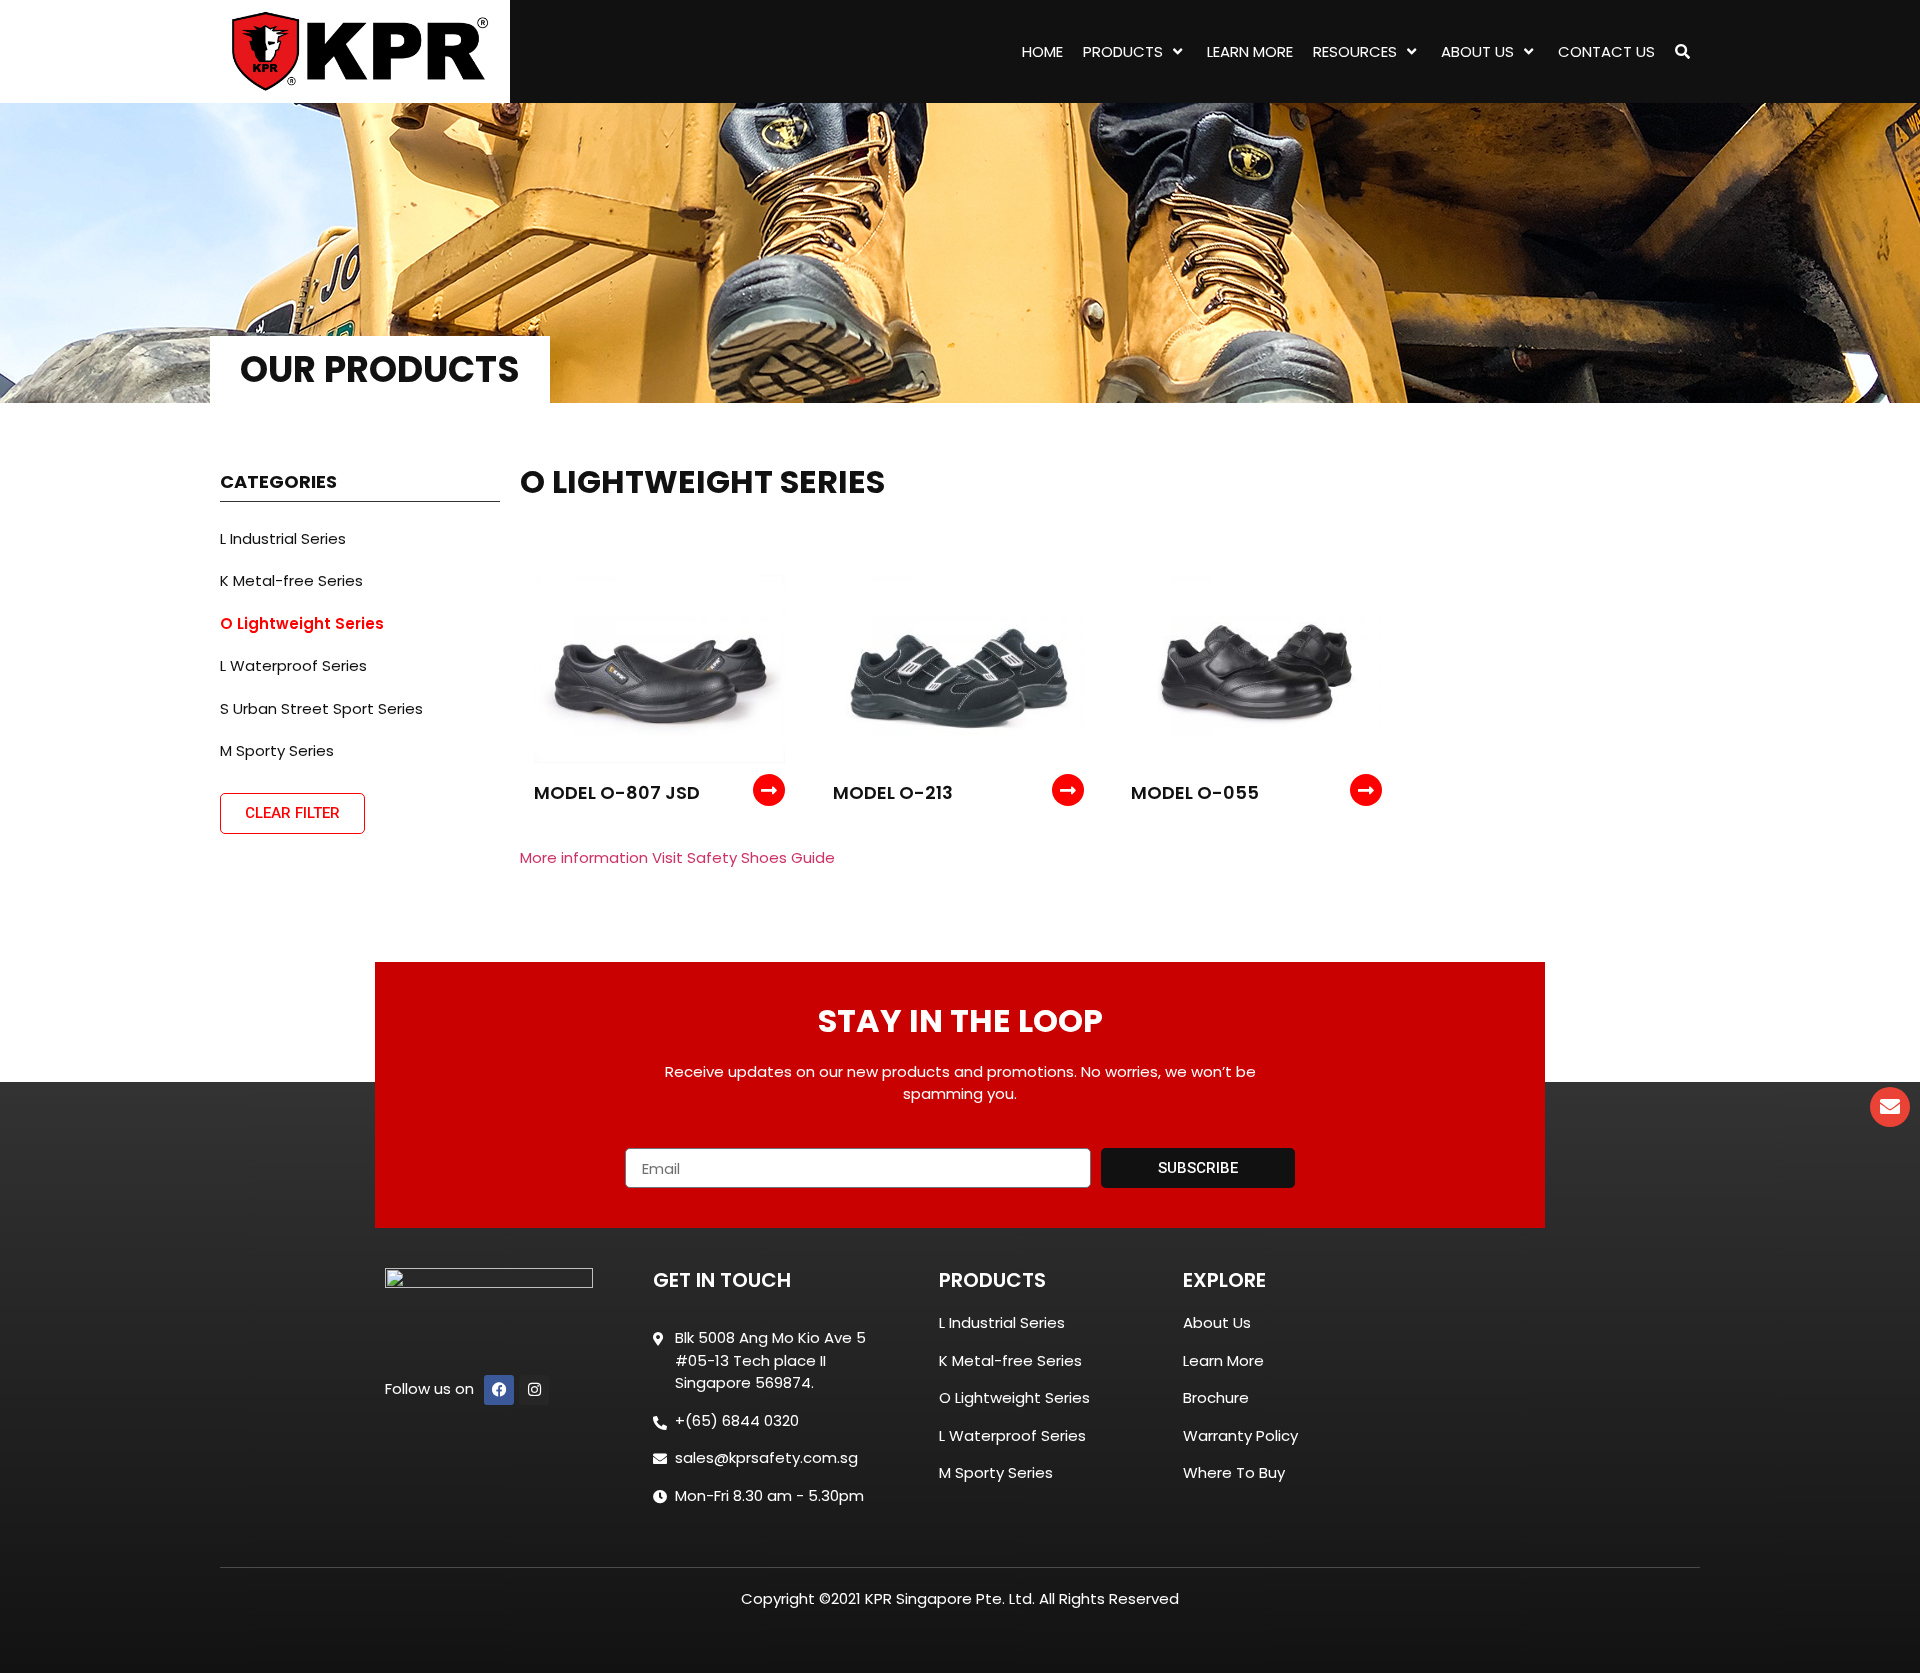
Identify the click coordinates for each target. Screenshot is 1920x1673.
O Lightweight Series (302, 623)
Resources (1355, 51)
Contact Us (1606, 51)
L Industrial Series (283, 538)
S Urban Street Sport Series (321, 708)
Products (1123, 51)
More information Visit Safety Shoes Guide (677, 857)
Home (1042, 51)
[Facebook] (499, 1390)
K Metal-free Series (291, 580)
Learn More (1250, 51)
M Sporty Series (277, 750)
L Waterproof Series (293, 665)
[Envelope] (1890, 1107)
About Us (1477, 51)
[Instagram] (534, 1390)
